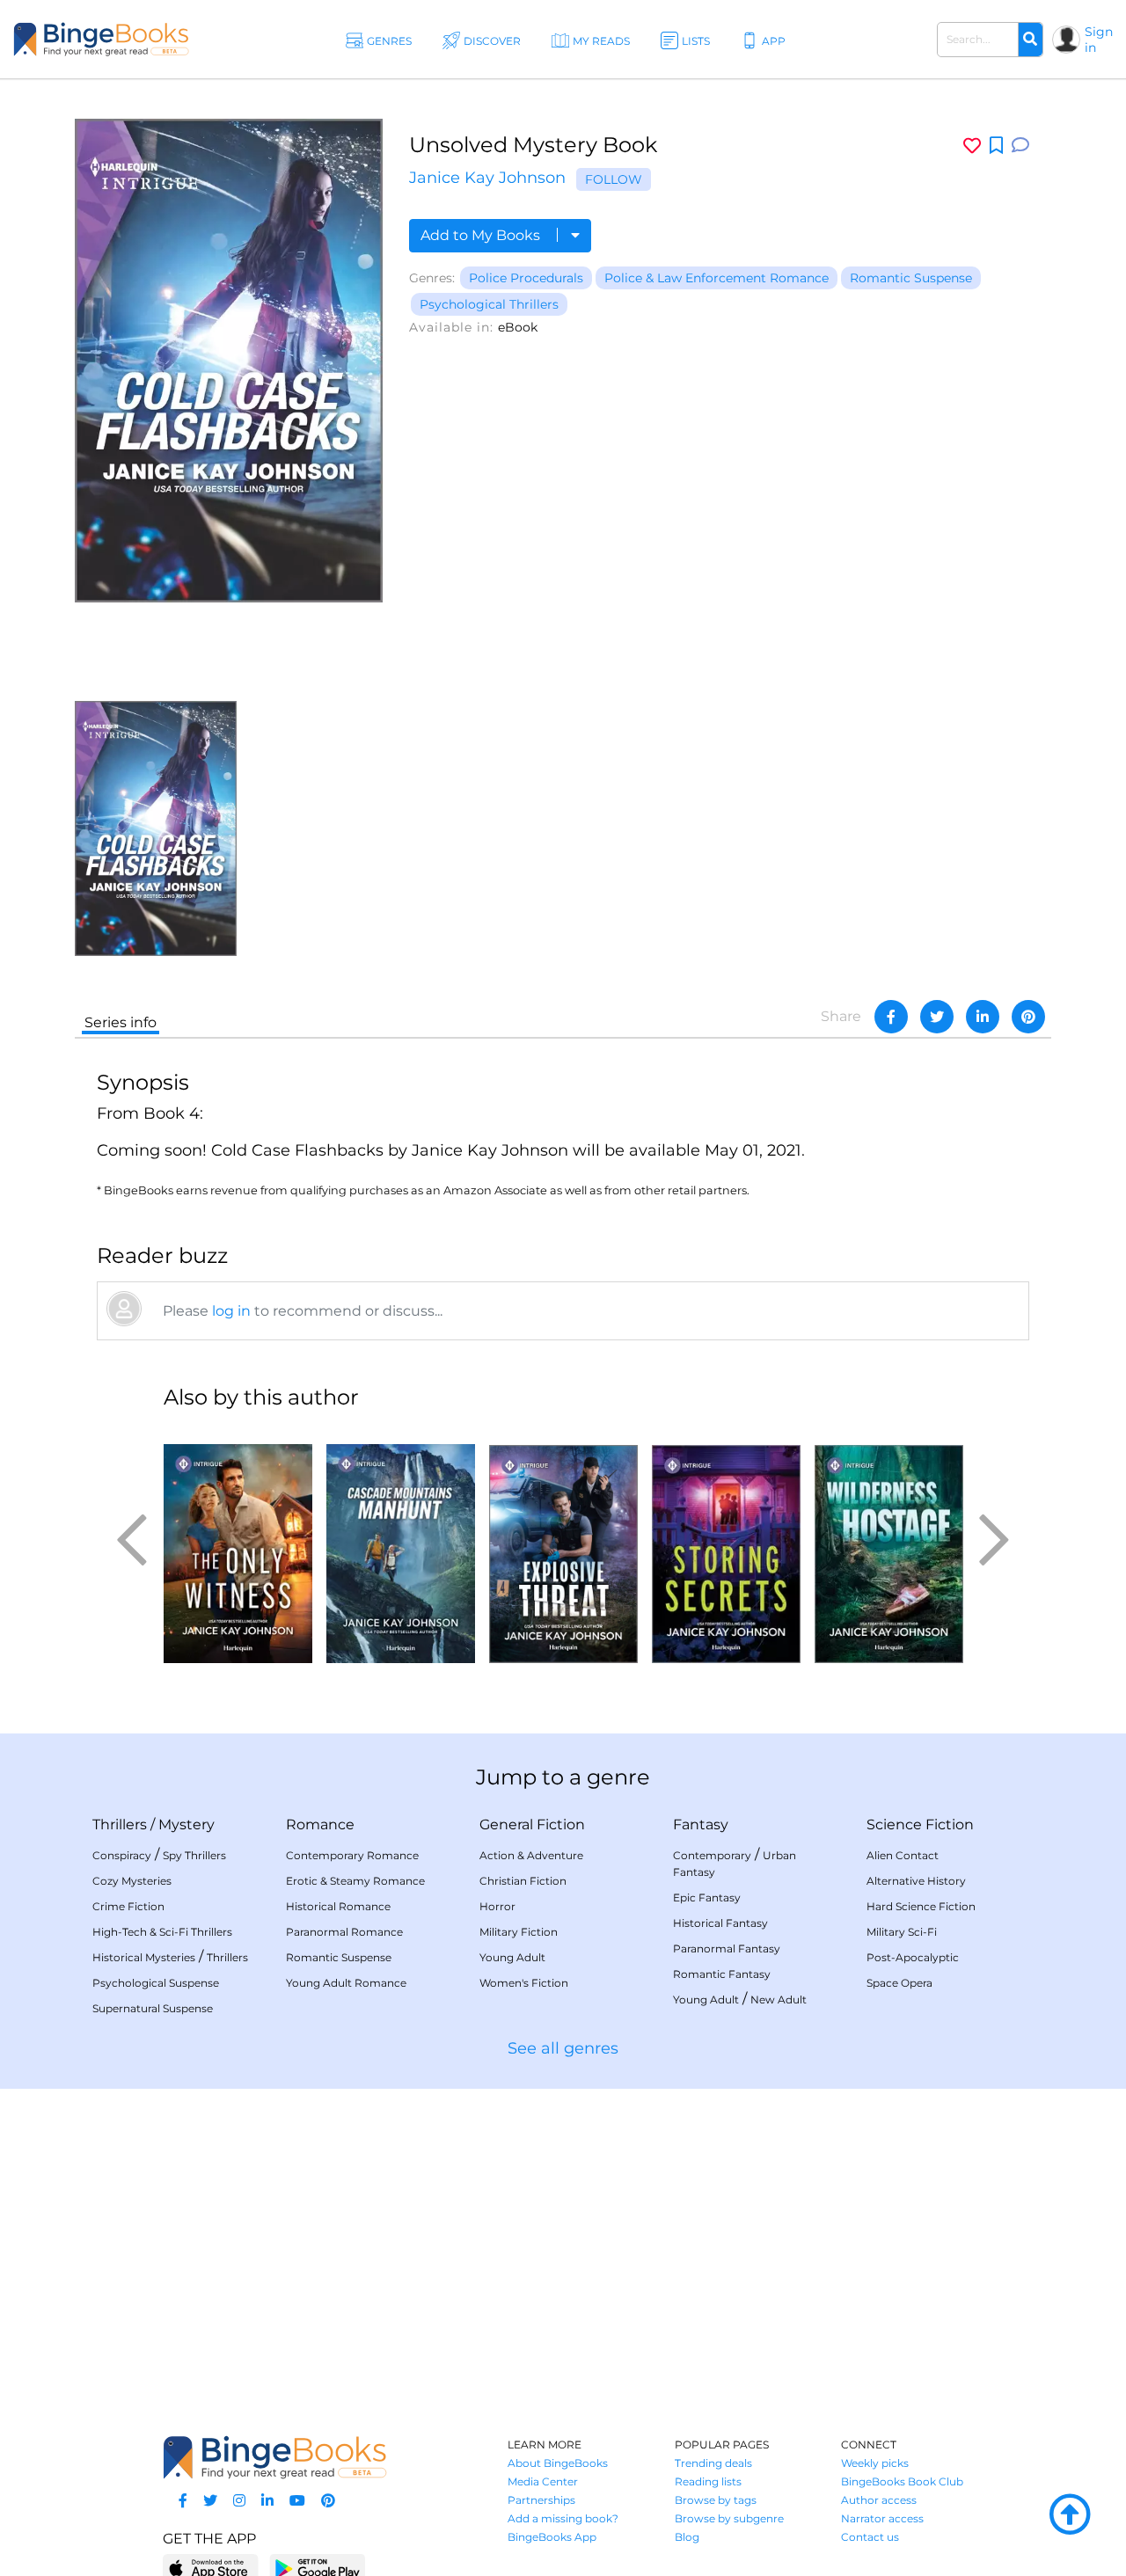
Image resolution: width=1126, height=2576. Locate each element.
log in (231, 1311)
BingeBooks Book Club (902, 2481)
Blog (687, 2537)
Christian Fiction (523, 1881)
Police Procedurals (526, 278)
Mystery (186, 1824)
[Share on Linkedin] (983, 1017)
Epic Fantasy (707, 1897)
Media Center (543, 2481)
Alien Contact (903, 1855)
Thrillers (120, 1824)
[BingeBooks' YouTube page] (297, 2501)
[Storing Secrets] (726, 1544)
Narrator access (882, 2518)
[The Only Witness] (238, 1544)
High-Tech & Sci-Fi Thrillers (162, 1932)
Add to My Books (482, 235)
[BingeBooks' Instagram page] (239, 2501)
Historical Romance (338, 1906)
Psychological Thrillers (489, 304)
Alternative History (916, 1881)
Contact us (870, 2537)
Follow (614, 179)
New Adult (779, 2000)
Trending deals (713, 2463)
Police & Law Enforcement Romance (717, 278)
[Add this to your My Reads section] (996, 146)
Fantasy (701, 1824)
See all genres (563, 2048)
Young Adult (512, 1957)
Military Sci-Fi (902, 1932)
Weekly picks (875, 2463)
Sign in (1099, 40)
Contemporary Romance (352, 1855)
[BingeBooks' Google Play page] (317, 2568)
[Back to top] (1070, 2515)
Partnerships (541, 2500)
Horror (497, 1906)
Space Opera (899, 1983)
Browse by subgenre (729, 2518)
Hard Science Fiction (921, 1906)
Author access (879, 2500)
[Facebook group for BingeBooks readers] (183, 2501)
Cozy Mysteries (132, 1881)
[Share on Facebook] (891, 1017)
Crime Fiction (128, 1906)
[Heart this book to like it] (972, 146)
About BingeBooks (558, 2463)
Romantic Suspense (911, 278)
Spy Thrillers (194, 1855)
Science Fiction (920, 1824)
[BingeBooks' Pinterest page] (328, 2501)
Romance (320, 1824)
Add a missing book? (563, 2518)
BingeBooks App (552, 2537)
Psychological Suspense (156, 1983)
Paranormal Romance (344, 1932)
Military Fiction (519, 1932)
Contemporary (712, 1855)
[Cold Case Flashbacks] (156, 827)
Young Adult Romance (346, 1983)
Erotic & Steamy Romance (355, 1881)
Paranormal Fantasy (727, 1948)
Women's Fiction (524, 1983)
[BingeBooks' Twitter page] (210, 2501)
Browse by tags (716, 2500)
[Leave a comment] (1020, 146)
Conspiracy (122, 1855)
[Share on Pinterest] (1028, 1017)
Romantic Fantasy (722, 1974)
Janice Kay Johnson (487, 178)
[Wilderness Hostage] (889, 1544)
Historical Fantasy (720, 1923)
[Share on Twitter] (937, 1017)
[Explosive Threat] (563, 1544)
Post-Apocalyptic (913, 1957)
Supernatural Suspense (153, 2008)
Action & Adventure (531, 1855)
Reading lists (708, 2481)
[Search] (1030, 40)
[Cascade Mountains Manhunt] (401, 1544)
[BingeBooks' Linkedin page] (267, 2501)
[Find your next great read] (101, 39)
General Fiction (532, 1824)
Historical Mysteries (144, 1957)
